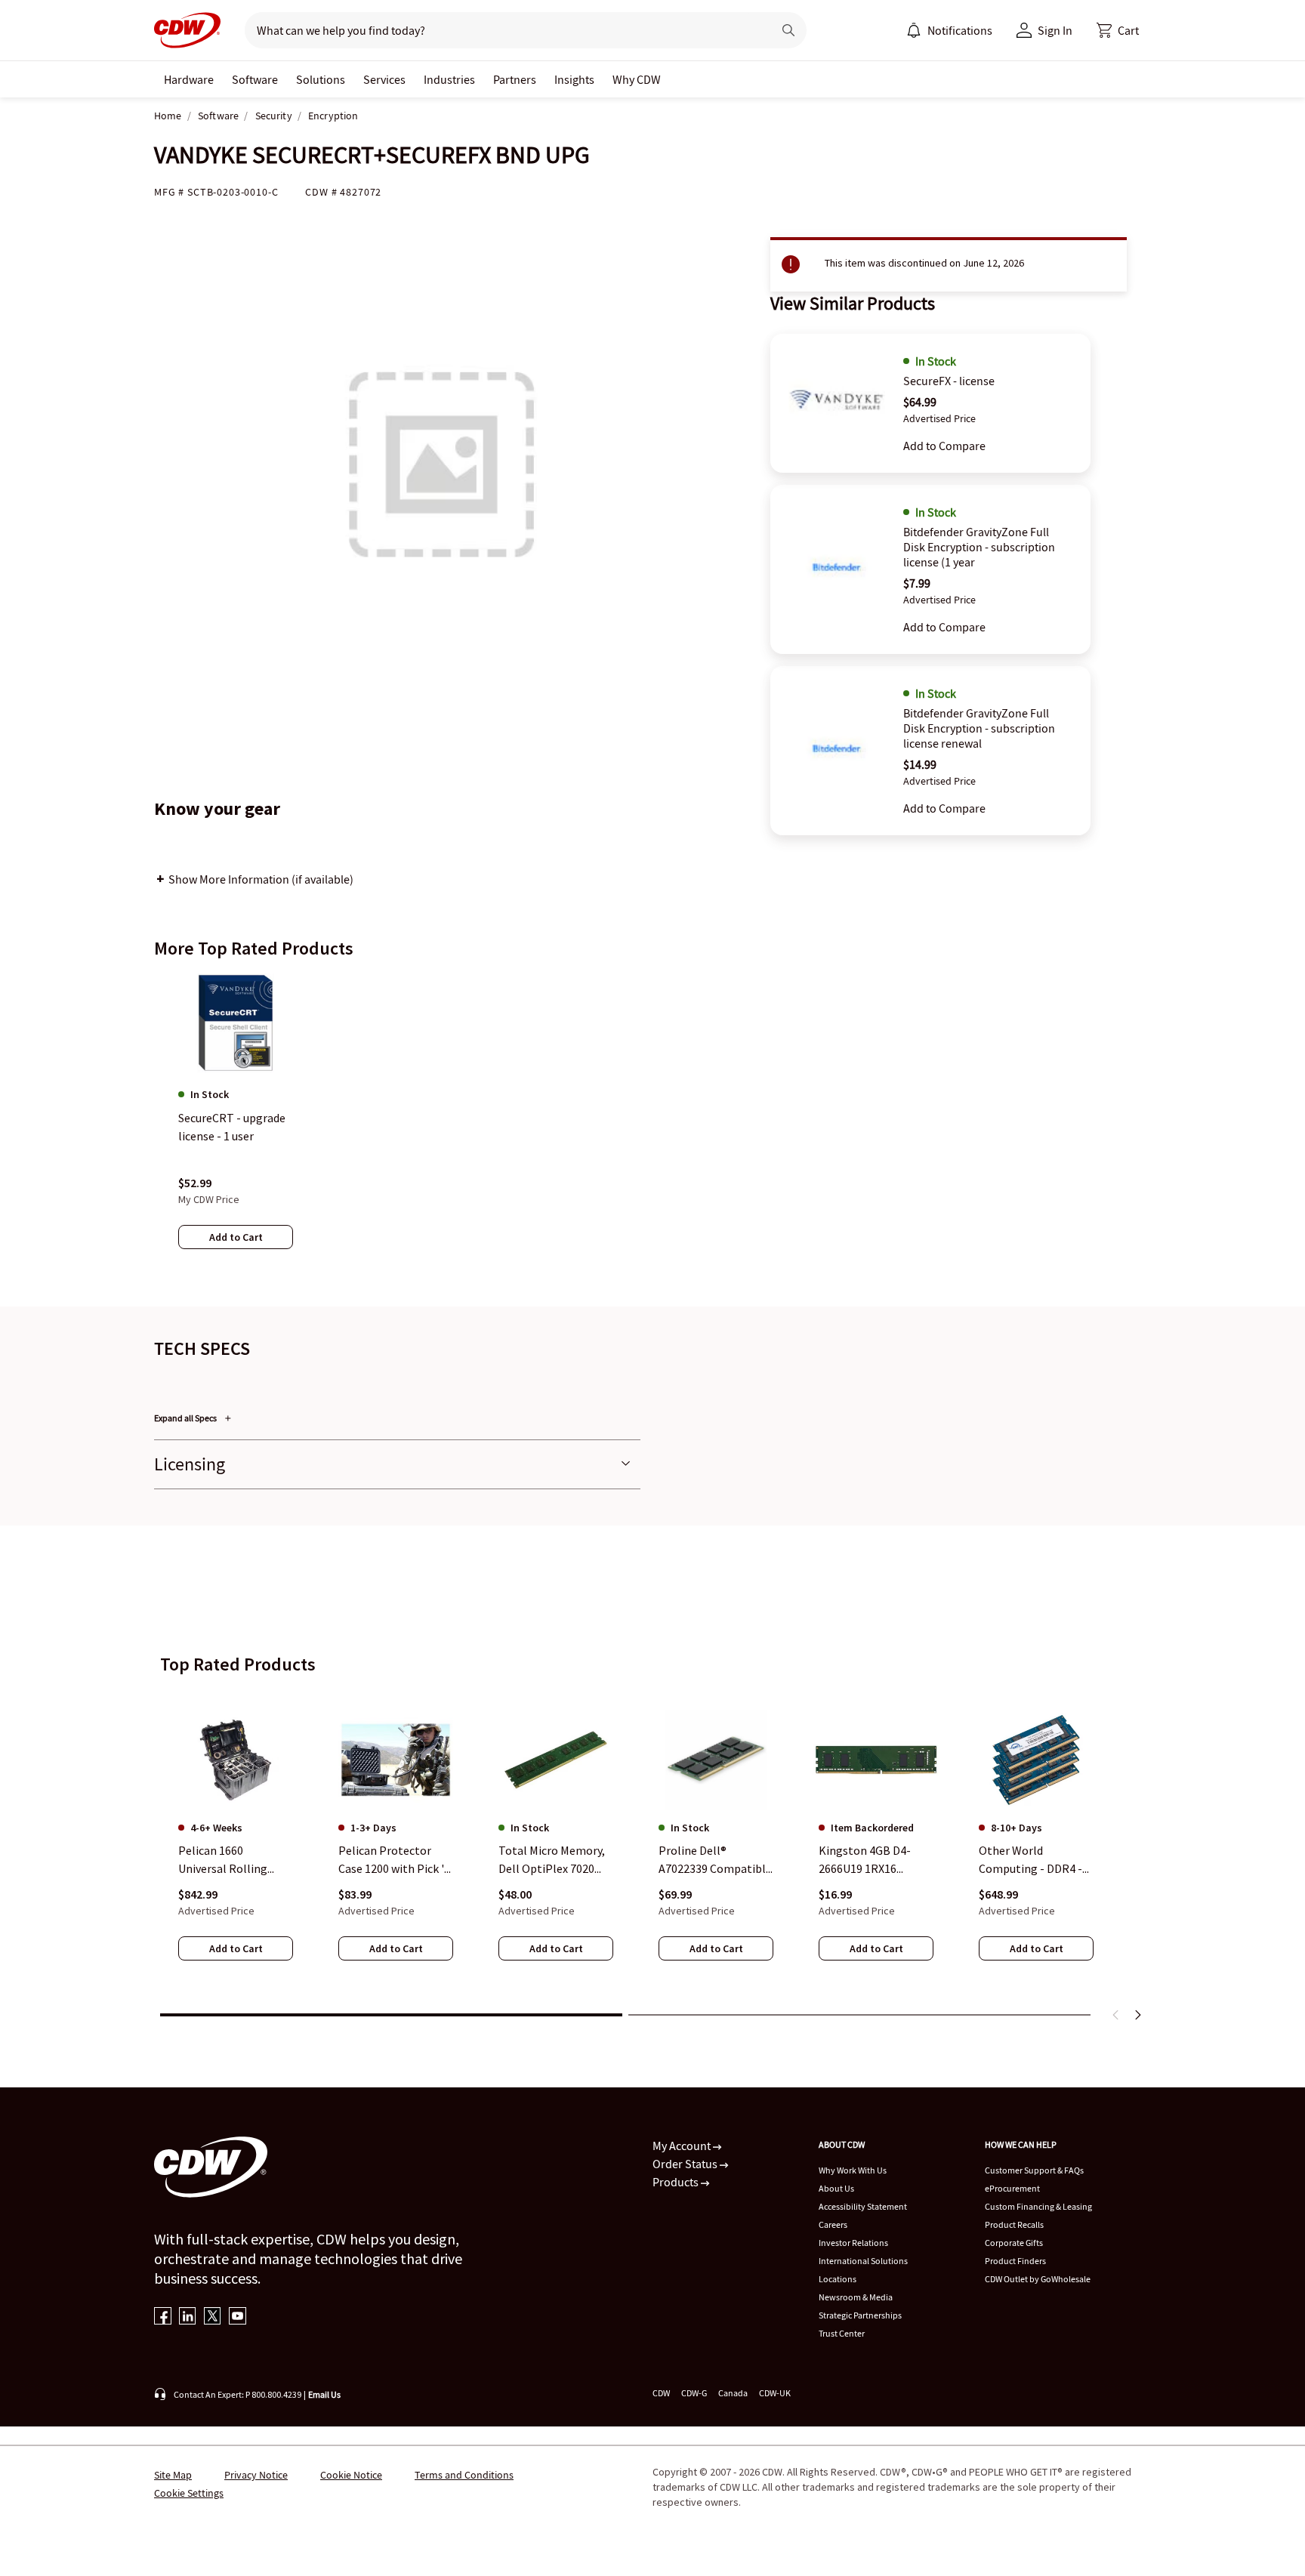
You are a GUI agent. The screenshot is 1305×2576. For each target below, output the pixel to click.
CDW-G (694, 2393)
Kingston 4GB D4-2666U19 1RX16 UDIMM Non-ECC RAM (875, 1860)
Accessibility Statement (863, 2206)
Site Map (173, 2475)
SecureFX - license (949, 381)
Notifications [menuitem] (960, 30)
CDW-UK (775, 2393)
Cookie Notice (351, 2475)
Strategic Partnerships (860, 2315)
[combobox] (503, 30)
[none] (189, 79)
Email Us (324, 2394)
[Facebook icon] (163, 2317)
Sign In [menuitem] (1055, 30)
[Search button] (788, 30)
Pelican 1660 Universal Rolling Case (223, 1860)
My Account (683, 2146)
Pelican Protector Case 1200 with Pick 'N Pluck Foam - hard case (395, 1860)
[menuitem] (914, 30)
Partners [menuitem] (515, 79)
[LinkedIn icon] (188, 2317)
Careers (833, 2224)
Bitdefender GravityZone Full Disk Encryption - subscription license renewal (979, 728)
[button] (1118, 30)
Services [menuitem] (384, 79)
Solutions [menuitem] (321, 79)
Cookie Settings (189, 2493)
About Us (836, 2188)
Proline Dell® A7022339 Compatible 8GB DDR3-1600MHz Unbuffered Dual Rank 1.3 (715, 1860)
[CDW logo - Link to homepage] (187, 30)
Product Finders (1015, 2261)
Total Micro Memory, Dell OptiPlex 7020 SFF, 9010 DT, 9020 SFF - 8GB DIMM (555, 1860)
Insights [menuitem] (574, 79)
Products (677, 2182)
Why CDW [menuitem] (637, 79)
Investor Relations (853, 2243)
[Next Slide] (1137, 2015)
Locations (838, 2279)
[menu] (949, 30)
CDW (661, 2393)
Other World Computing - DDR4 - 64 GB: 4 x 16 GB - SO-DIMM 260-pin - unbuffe (1032, 1860)
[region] (652, 1126)
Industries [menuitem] (449, 79)
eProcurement (1012, 2188)
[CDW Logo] (187, 30)
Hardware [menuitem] (189, 79)
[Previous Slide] (1116, 2015)
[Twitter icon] (213, 2317)
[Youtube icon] (238, 2317)
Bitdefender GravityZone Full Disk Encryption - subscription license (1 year (979, 547)
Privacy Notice (256, 2475)
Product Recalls (1014, 2224)
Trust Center (842, 2333)
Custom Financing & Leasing (1038, 2206)
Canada (733, 2393)
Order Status (686, 2164)
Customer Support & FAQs (1034, 2170)
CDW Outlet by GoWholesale (1038, 2279)
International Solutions (863, 2261)
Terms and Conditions (464, 2475)
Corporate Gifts (1014, 2243)
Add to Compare (944, 446)
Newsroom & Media (856, 2297)
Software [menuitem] (255, 79)
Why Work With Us (853, 2170)
